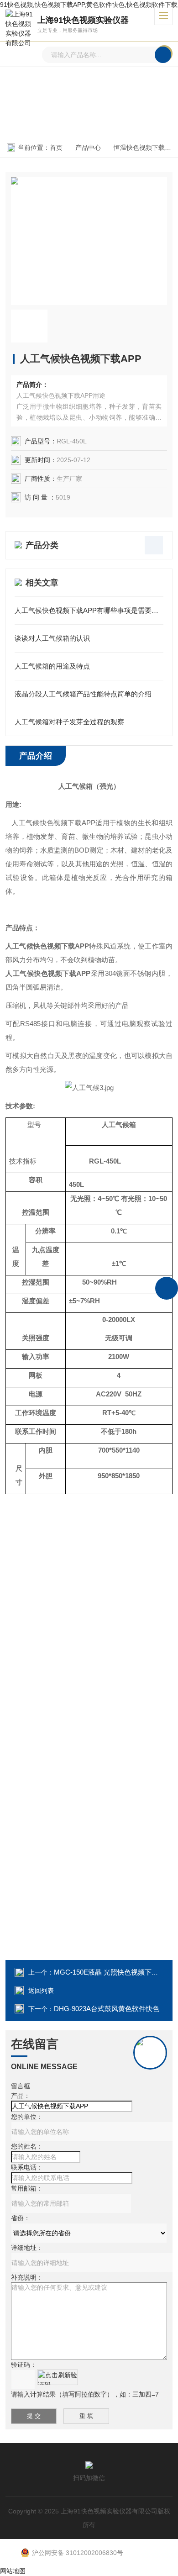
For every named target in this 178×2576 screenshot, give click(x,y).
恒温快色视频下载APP (145, 148)
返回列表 (41, 1991)
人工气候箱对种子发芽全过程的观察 (69, 722)
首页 (56, 148)
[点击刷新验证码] (58, 2377)
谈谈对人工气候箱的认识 (52, 638)
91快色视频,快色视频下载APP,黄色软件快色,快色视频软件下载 (89, 5)
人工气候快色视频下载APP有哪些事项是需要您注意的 (89, 610)
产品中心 (88, 148)
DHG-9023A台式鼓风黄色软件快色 (107, 2009)
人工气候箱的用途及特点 (52, 666)
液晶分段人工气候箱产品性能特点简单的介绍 (83, 694)
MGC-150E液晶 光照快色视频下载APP (113, 1972)
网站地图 (13, 2571)
